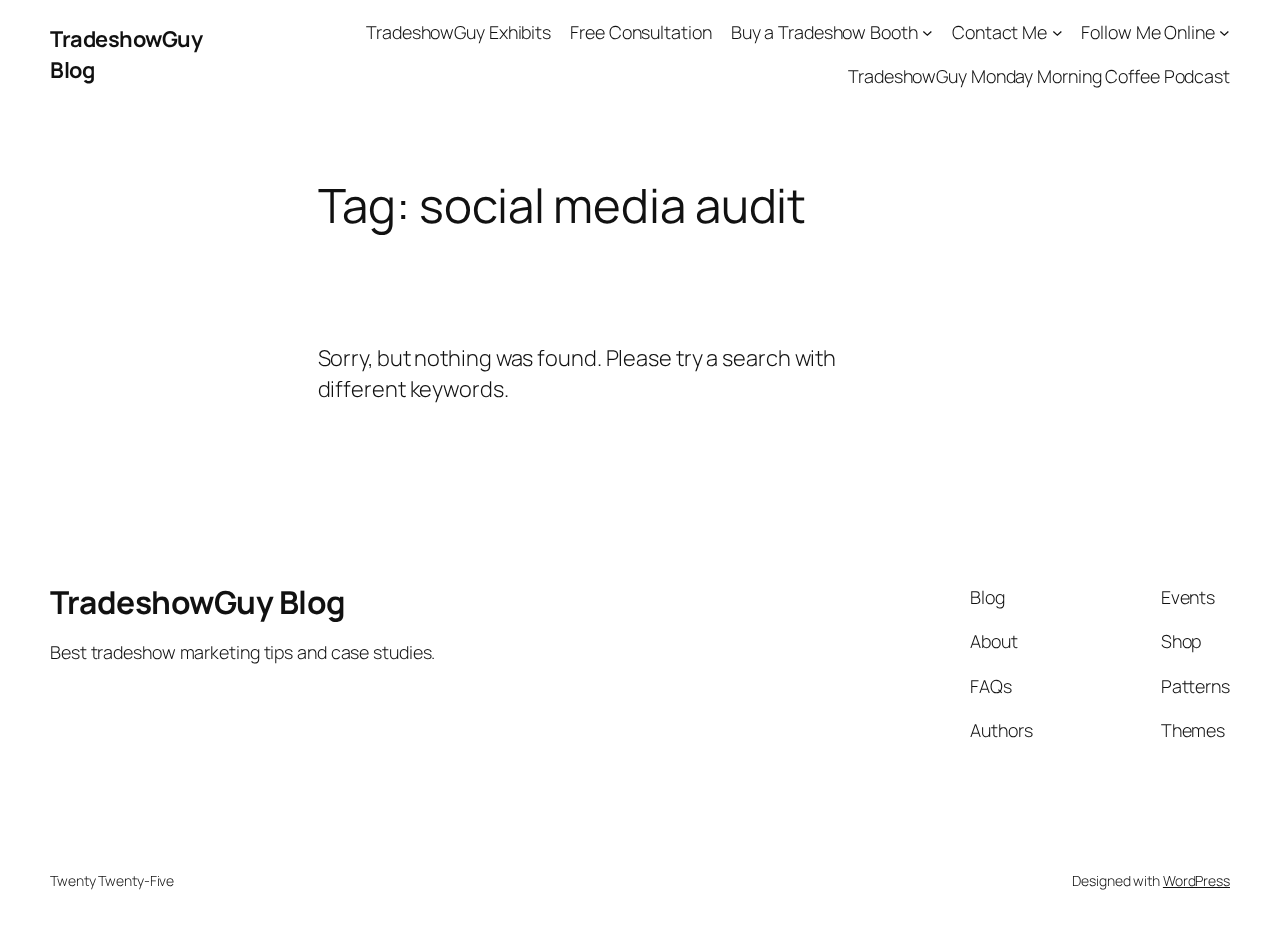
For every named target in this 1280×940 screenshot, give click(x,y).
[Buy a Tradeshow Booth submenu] (927, 32)
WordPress (1196, 880)
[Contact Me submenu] (1057, 32)
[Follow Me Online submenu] (1224, 32)
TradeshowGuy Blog (198, 602)
